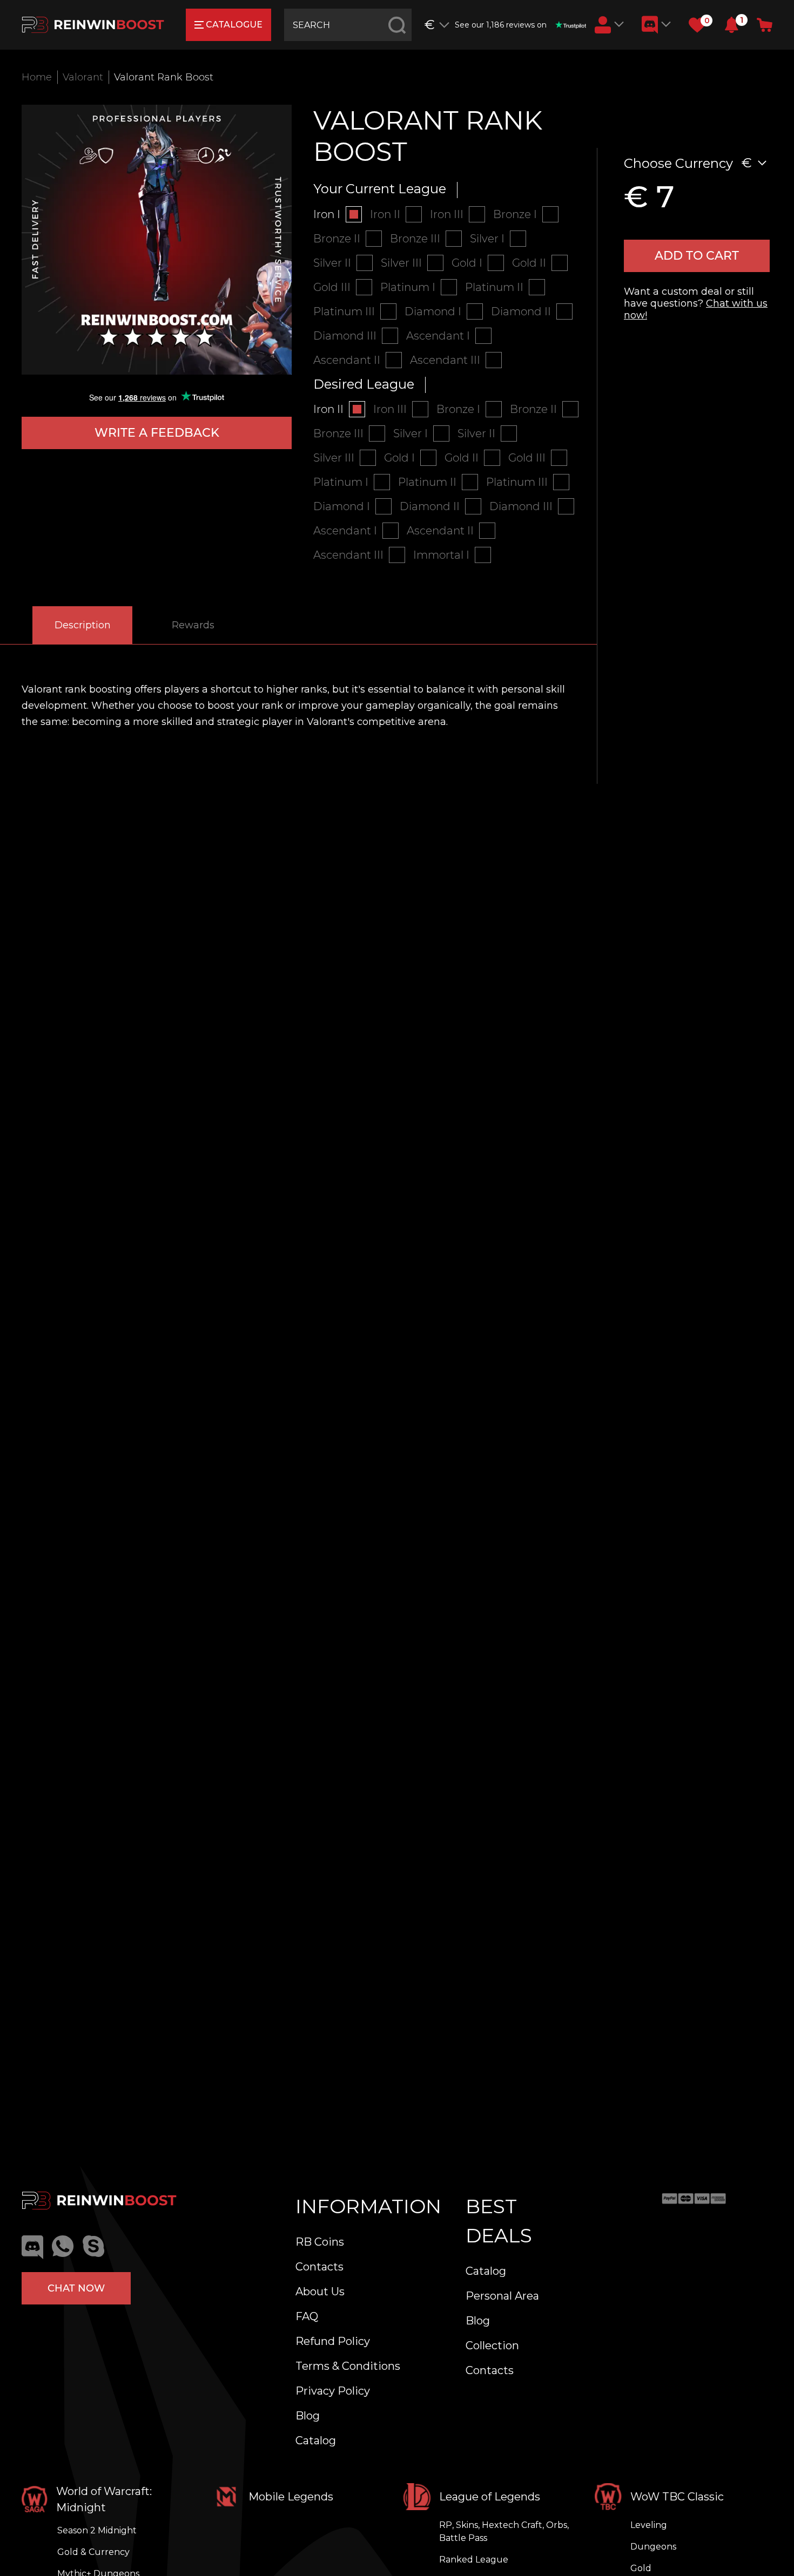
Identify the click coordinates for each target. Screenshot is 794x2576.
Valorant (83, 77)
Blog (308, 2416)
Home (37, 77)
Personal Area (502, 2296)
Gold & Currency (93, 2552)
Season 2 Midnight (97, 2530)
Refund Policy (333, 2341)
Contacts (319, 2267)
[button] (732, 25)
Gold (641, 2568)
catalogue (234, 25)
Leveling (649, 2525)
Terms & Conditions (348, 2366)
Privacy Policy (333, 2391)
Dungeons (653, 2547)
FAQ (307, 2316)
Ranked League (474, 2560)
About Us (320, 2292)
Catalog (316, 2441)
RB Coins (320, 2242)
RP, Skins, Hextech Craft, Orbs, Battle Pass (504, 2531)
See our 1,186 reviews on (501, 25)
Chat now (76, 2288)
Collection (492, 2345)
